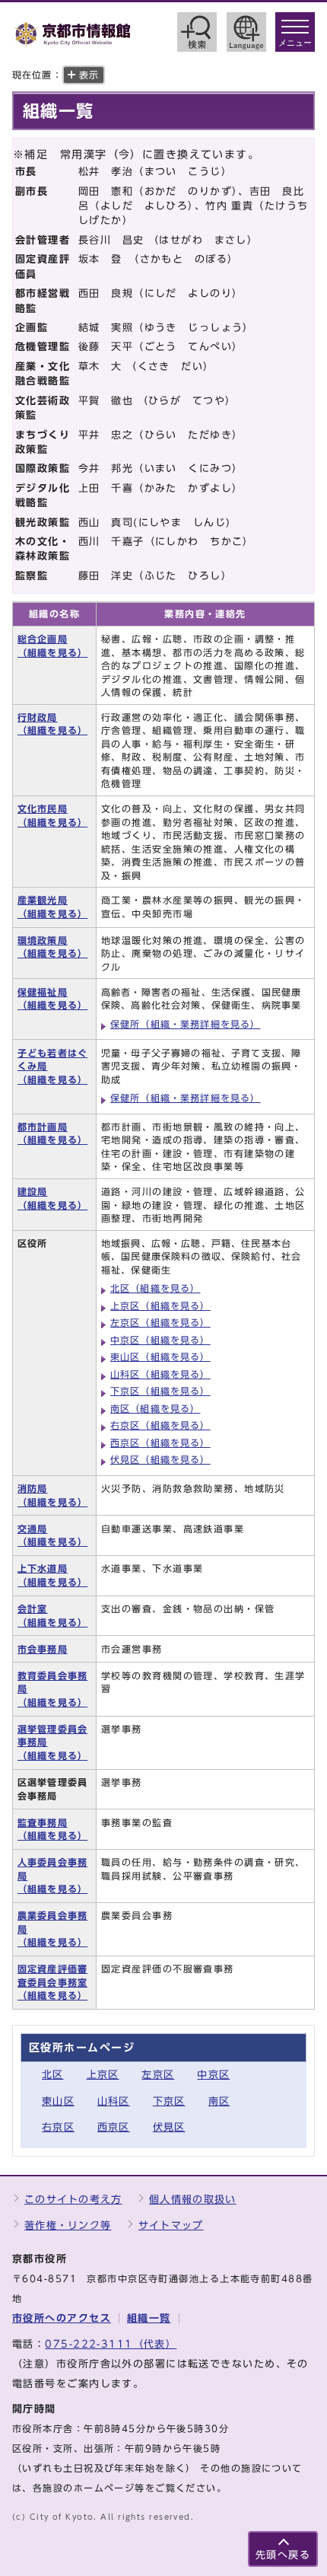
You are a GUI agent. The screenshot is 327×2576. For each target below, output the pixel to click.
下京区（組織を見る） (160, 1391)
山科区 (114, 2101)
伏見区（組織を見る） (160, 1460)
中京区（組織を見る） (160, 1340)
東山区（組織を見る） (160, 1357)
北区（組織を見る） (156, 1288)
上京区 (103, 2075)
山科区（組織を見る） (160, 1374)
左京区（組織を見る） (160, 1323)
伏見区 (169, 2127)
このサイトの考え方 (73, 2200)
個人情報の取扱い (192, 2200)
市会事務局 (43, 1649)
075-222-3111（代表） (111, 2344)
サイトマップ (171, 2225)
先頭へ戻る (283, 2555)
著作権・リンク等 (68, 2225)
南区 (219, 2101)
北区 (53, 2075)
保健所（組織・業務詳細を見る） (186, 1024)
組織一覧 (149, 2318)
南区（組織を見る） (156, 1409)
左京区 (158, 2075)
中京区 (213, 2075)
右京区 (58, 2127)
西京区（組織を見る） (160, 1443)
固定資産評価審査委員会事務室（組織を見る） (52, 1982)
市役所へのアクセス (62, 2318)
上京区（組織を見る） (160, 1306)
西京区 (114, 2127)
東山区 (58, 2101)
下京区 (169, 2101)
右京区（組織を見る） (160, 1425)
